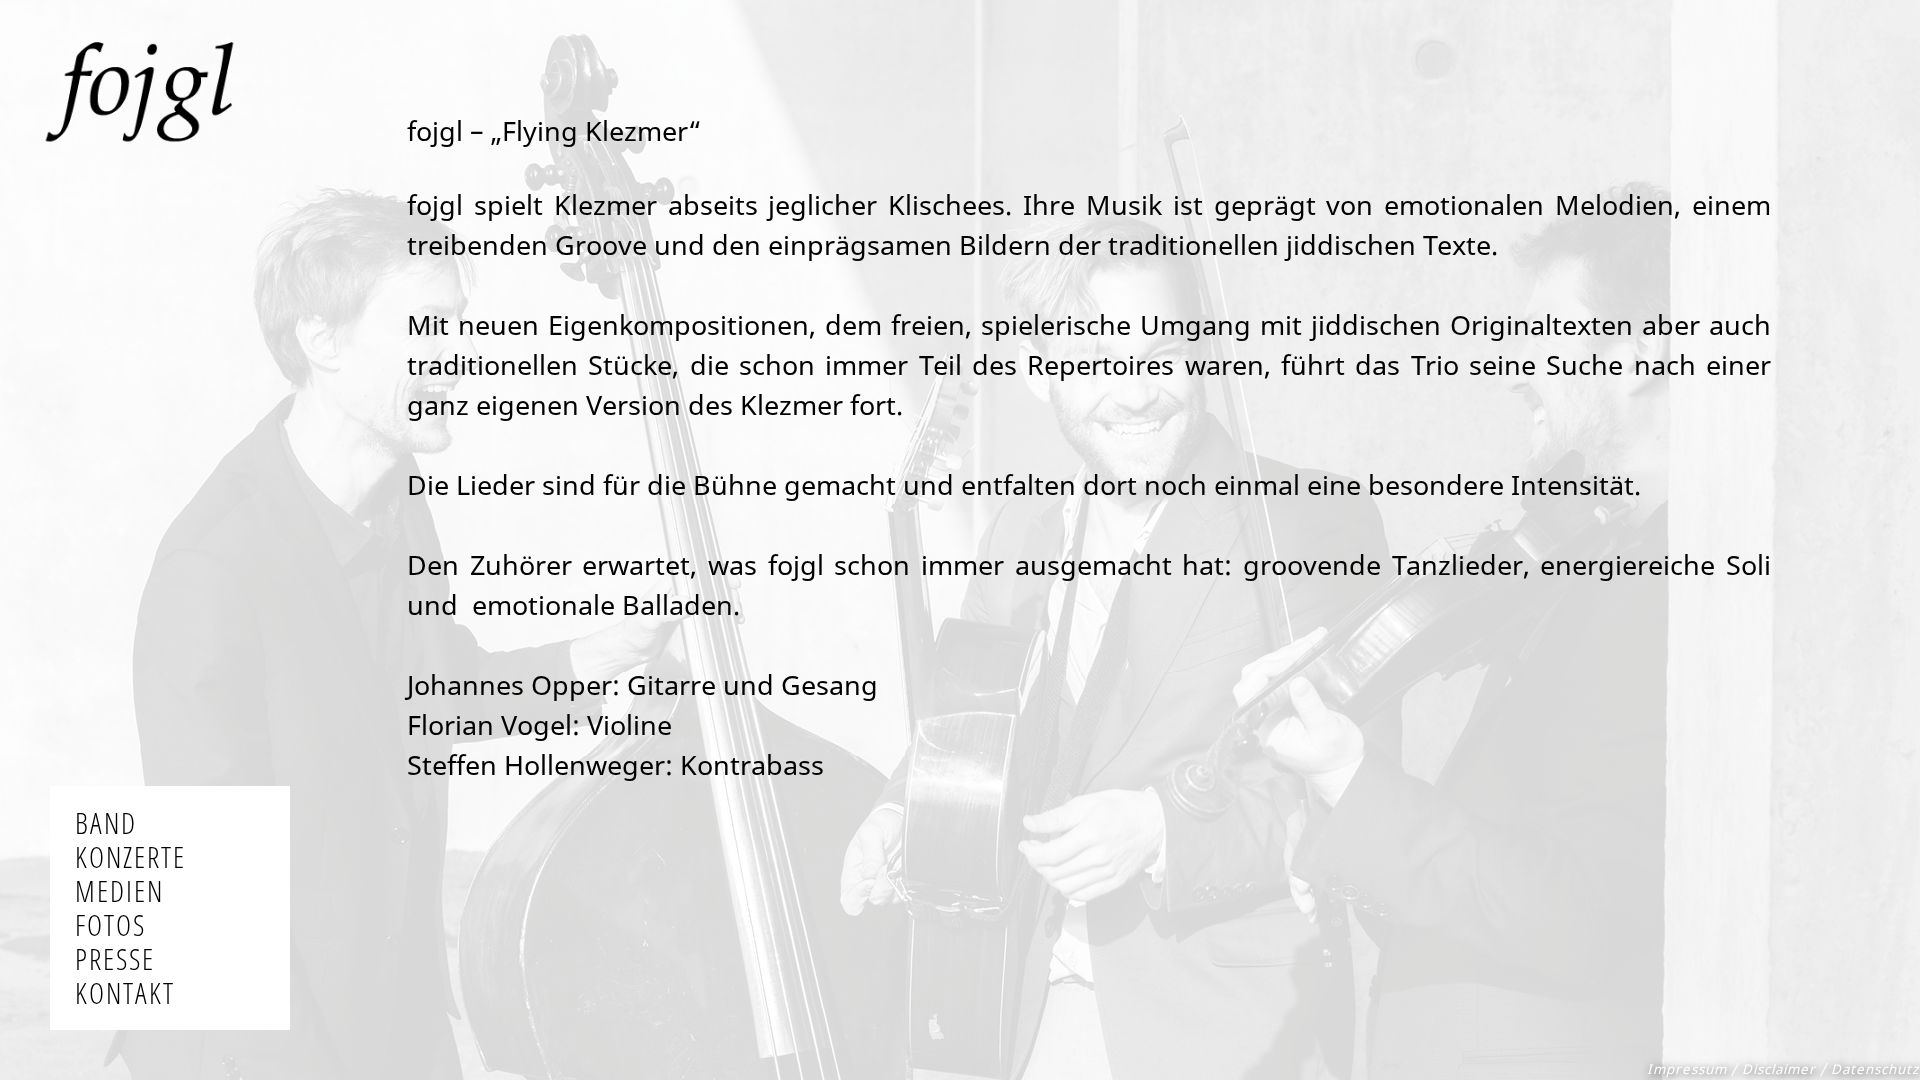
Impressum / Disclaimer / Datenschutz (1783, 1069)
